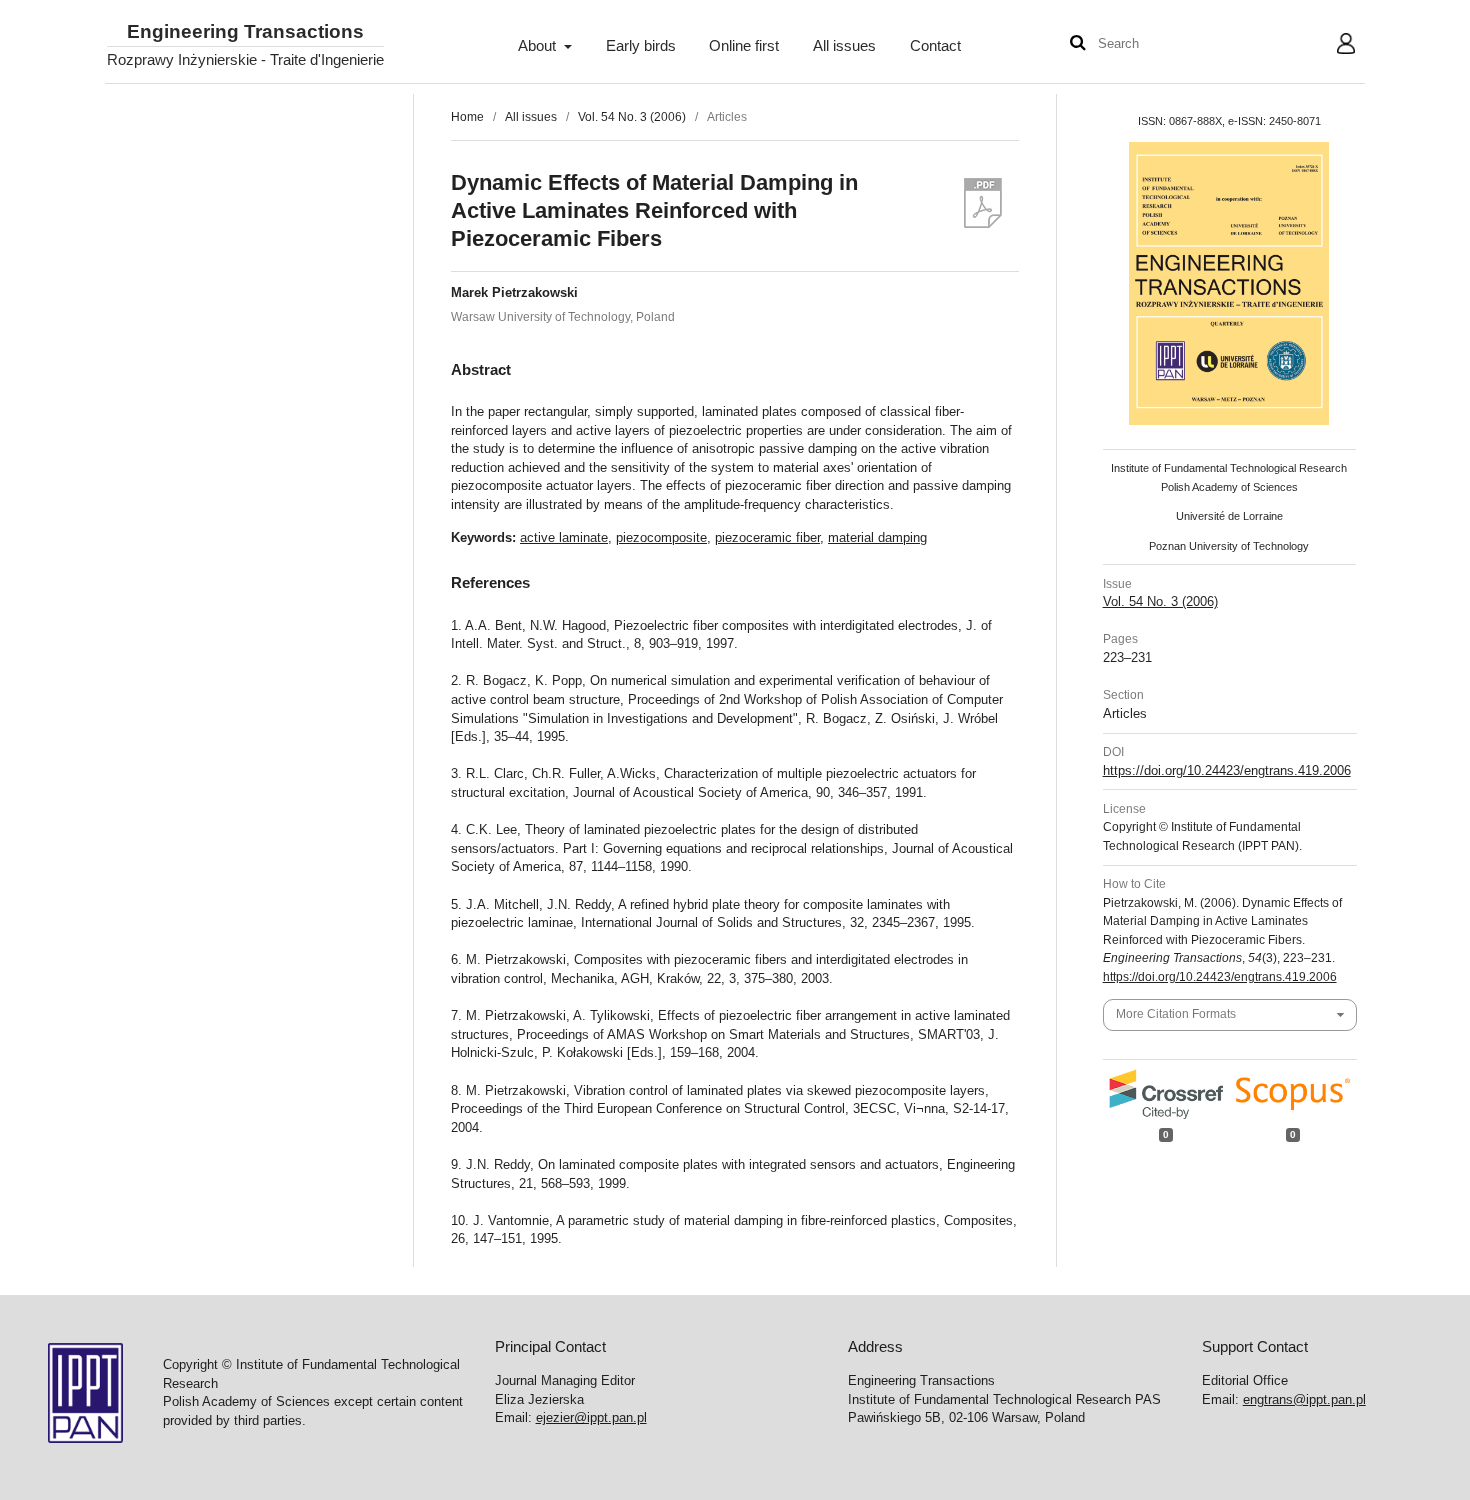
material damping (877, 537)
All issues (844, 46)
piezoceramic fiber (767, 537)
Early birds (641, 46)
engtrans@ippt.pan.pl (1304, 1399)
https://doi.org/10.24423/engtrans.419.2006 (1227, 770)
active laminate (564, 537)
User (1330, 46)
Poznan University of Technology (1229, 546)
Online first (744, 46)
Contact (935, 46)
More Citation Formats (1176, 1014)
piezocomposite (661, 537)
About (539, 46)
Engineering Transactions (245, 32)
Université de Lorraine (1229, 516)
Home (467, 117)
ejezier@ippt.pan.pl (591, 1417)
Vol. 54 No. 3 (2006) (632, 117)
